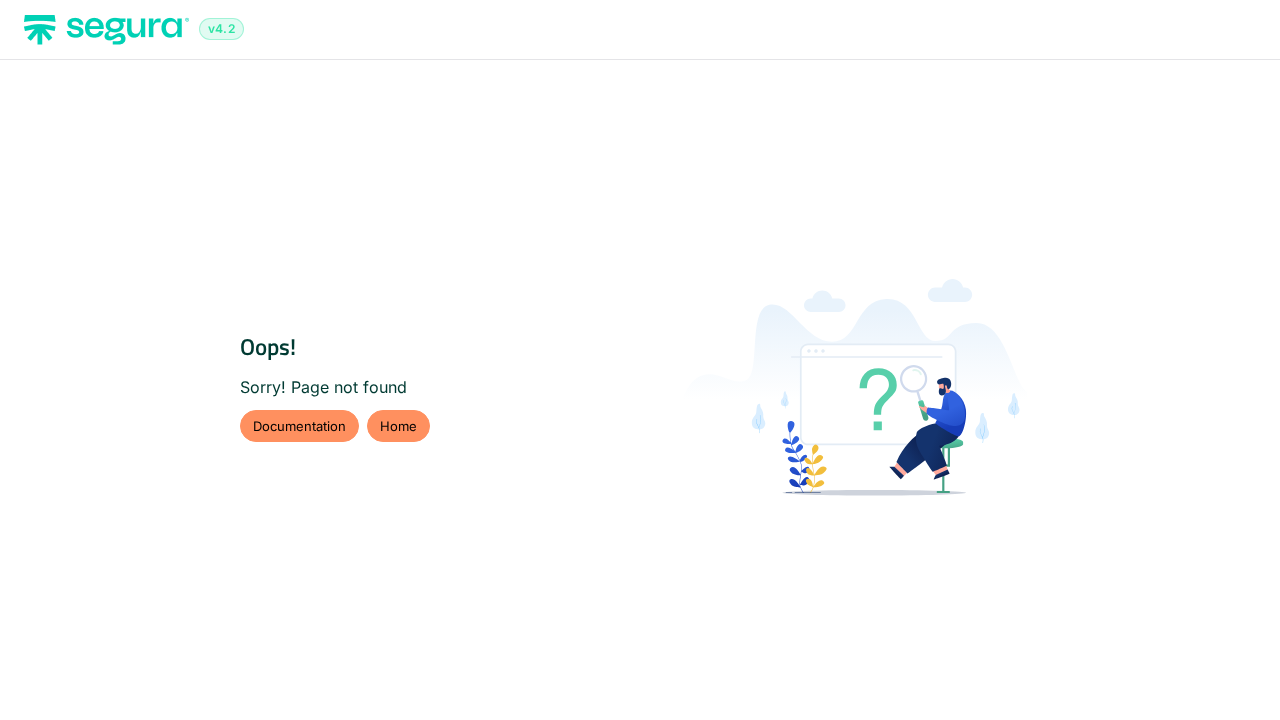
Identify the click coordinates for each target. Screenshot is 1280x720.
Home (398, 426)
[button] (1235, 670)
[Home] (106, 30)
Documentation (299, 426)
